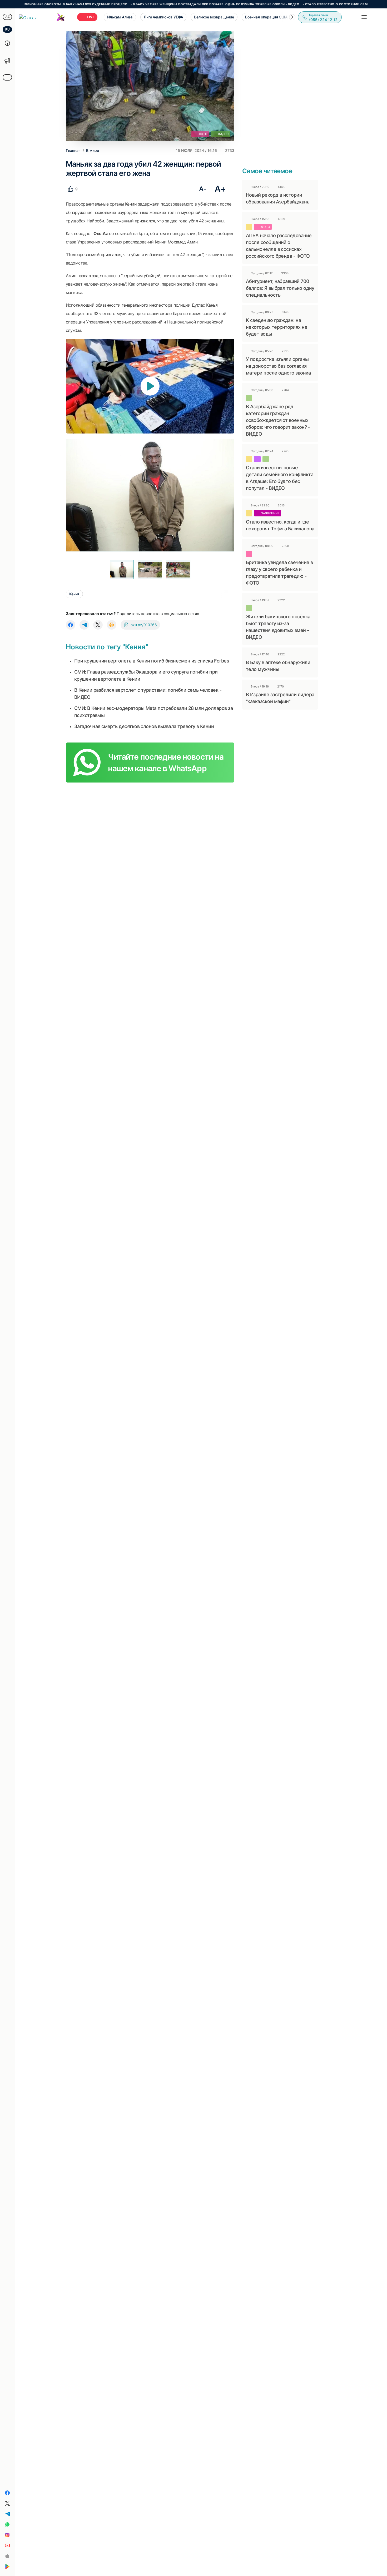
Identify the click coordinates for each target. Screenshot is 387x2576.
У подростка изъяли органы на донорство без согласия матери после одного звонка (278, 366)
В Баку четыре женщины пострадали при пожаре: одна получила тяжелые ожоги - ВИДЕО (163, 4)
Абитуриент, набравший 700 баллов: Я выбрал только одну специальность (280, 288)
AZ (8, 17)
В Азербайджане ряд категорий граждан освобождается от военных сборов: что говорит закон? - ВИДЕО (278, 420)
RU (8, 29)
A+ (220, 189)
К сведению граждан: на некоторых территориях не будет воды (277, 327)
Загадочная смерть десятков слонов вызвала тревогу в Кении (144, 726)
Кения (74, 594)
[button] (292, 17)
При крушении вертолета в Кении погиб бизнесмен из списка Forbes (152, 661)
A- (203, 189)
